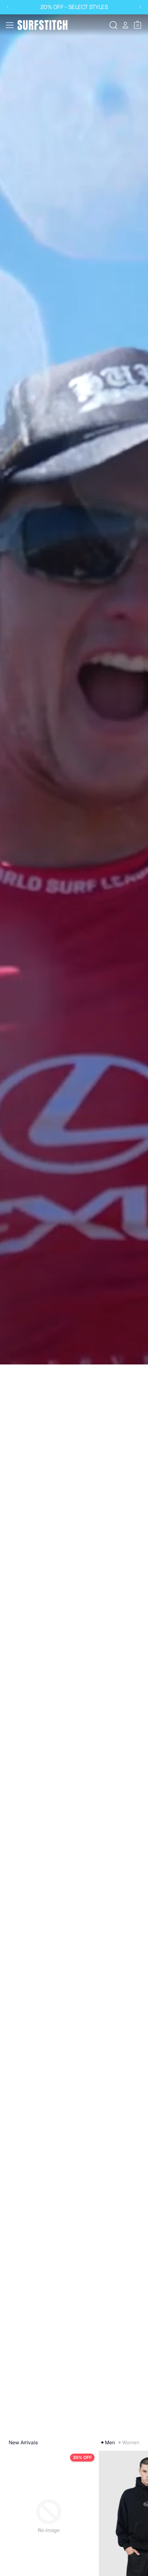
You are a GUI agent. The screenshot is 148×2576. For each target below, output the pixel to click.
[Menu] (10, 25)
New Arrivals (23, 2442)
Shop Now (20, 2421)
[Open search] (114, 25)
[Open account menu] (125, 25)
